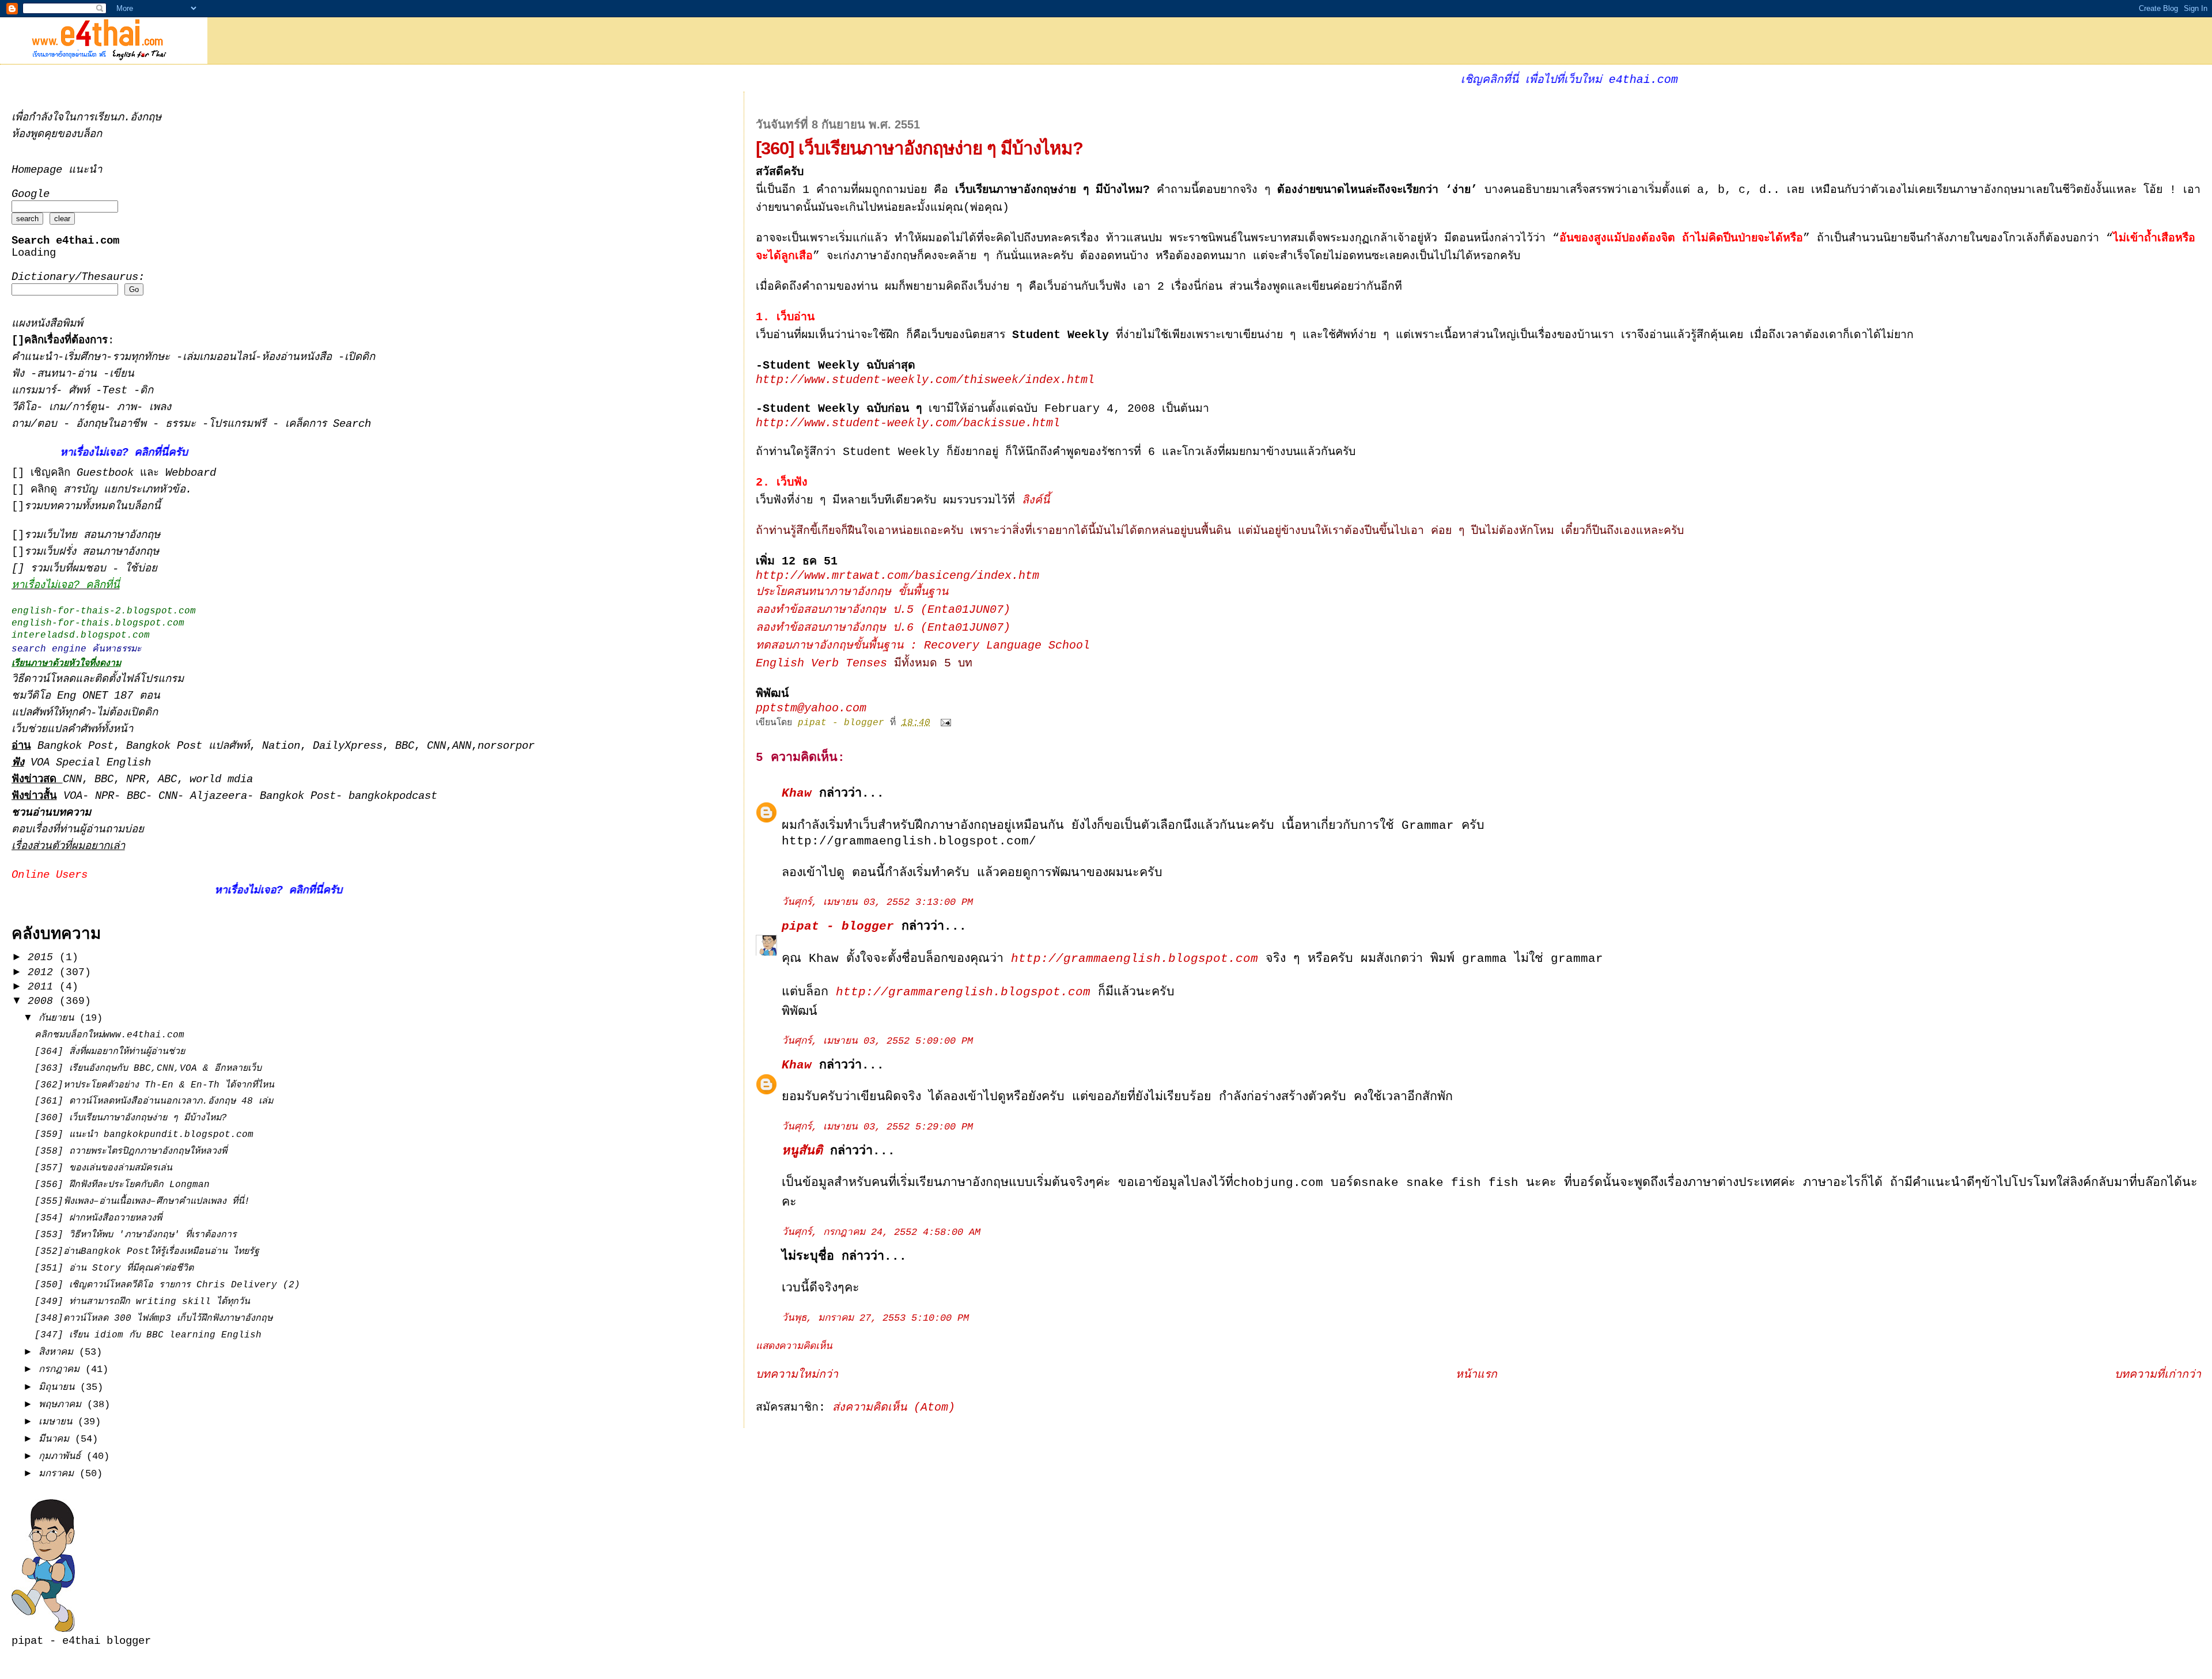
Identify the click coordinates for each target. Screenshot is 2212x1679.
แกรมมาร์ (34, 391)
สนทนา (54, 374)
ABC (167, 780)
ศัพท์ (82, 391)
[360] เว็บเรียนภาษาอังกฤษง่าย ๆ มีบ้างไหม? (131, 1118)
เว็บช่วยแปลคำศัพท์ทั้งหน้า (72, 729)
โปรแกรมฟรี (240, 424)
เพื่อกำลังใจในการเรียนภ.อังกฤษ (86, 118)
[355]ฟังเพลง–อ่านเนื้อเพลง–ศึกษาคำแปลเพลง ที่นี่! (142, 1202)
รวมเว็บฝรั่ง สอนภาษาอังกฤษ (92, 552)
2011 (43, 987)
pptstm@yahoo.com (811, 708)
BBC (405, 746)
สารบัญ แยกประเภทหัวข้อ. (128, 490)
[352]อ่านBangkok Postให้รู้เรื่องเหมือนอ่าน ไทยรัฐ (147, 1252)
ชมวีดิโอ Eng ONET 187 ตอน (86, 696)
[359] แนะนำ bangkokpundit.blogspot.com (144, 1135)
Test (118, 391)
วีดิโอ (24, 408)
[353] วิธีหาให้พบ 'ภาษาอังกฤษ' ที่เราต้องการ (136, 1235)
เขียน (122, 374)
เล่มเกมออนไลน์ (219, 357)
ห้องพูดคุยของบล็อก (57, 134)
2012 (43, 972)
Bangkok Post (75, 746)
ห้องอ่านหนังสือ (297, 357)
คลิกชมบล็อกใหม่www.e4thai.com (109, 1035)
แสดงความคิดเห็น (794, 1346)
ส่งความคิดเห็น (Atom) (894, 1408)
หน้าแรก (1476, 1375)
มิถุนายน (59, 1387)
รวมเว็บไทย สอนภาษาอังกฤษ (92, 535)
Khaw (797, 793)
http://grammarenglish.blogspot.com (963, 992)
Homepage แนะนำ (57, 170)
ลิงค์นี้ (1036, 501)
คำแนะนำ (35, 357)
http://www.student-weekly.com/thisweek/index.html (925, 380)
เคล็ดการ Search (328, 424)
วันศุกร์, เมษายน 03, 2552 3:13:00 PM (877, 902)
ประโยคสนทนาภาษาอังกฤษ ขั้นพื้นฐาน (852, 592)
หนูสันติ (802, 1151)
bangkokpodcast (393, 796)
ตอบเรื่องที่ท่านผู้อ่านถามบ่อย (78, 830)
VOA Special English (81, 763)
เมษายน (58, 1422)
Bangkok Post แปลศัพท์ (188, 746)
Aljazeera (219, 796)
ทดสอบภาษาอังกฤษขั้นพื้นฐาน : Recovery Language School (923, 646)
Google (31, 194)
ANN (462, 746)
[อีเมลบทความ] (946, 723)
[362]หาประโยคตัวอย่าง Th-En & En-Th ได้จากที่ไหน (154, 1085)
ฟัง (21, 374)
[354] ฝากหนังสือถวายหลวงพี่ (98, 1218)
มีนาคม (57, 1439)
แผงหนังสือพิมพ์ (47, 324)
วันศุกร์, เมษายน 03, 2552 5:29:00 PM (877, 1127)
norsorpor (506, 746)
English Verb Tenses (821, 664)
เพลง (160, 408)
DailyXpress (348, 746)
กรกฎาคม (62, 1369)
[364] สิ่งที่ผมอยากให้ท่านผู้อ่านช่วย (110, 1052)
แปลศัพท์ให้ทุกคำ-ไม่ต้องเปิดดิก (85, 713)
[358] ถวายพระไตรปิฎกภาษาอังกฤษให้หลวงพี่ (131, 1151)
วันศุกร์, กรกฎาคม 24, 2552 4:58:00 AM (881, 1232)
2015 (43, 957)
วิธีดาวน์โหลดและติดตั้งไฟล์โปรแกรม (98, 679)
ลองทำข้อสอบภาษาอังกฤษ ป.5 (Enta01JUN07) (883, 610)
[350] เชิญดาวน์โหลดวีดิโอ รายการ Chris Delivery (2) (167, 1285)
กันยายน (59, 1018)
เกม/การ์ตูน (77, 408)
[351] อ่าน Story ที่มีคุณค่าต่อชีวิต (114, 1268)
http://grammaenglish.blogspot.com (1135, 958)
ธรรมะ (184, 424)
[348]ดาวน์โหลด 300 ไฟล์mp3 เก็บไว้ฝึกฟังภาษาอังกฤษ (154, 1318)
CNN (436, 746)
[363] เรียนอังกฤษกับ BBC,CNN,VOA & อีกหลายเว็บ (148, 1068)
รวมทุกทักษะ (141, 357)
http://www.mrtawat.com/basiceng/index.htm (897, 576)
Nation (281, 746)
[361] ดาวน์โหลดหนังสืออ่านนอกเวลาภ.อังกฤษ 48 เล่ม (154, 1101)
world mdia (221, 780)
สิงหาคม (59, 1352)
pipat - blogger (838, 926)
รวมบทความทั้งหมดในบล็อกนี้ (92, 507)
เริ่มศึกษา (85, 357)
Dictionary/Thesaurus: (78, 277)
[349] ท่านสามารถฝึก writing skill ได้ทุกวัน (142, 1302)
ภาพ (127, 408)
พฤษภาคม (63, 1405)
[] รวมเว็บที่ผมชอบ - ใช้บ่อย (84, 569)
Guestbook (105, 473)
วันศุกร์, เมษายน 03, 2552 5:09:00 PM (877, 1041)
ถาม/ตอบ (37, 424)
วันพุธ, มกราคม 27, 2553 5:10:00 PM (875, 1318)
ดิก (147, 391)
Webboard (191, 473)
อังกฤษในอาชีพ (114, 424)
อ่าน (90, 374)
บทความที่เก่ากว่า (2158, 1375)
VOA (73, 796)
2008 (43, 1001)
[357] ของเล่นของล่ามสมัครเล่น (103, 1168)
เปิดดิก (360, 357)
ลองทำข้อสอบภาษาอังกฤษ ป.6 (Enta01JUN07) (883, 628)
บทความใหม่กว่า (797, 1375)
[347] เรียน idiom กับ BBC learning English (148, 1335)
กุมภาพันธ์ (63, 1456)
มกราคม (59, 1474)
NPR (136, 780)
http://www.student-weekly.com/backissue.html (908, 423)
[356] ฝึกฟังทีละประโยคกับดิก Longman (122, 1185)
